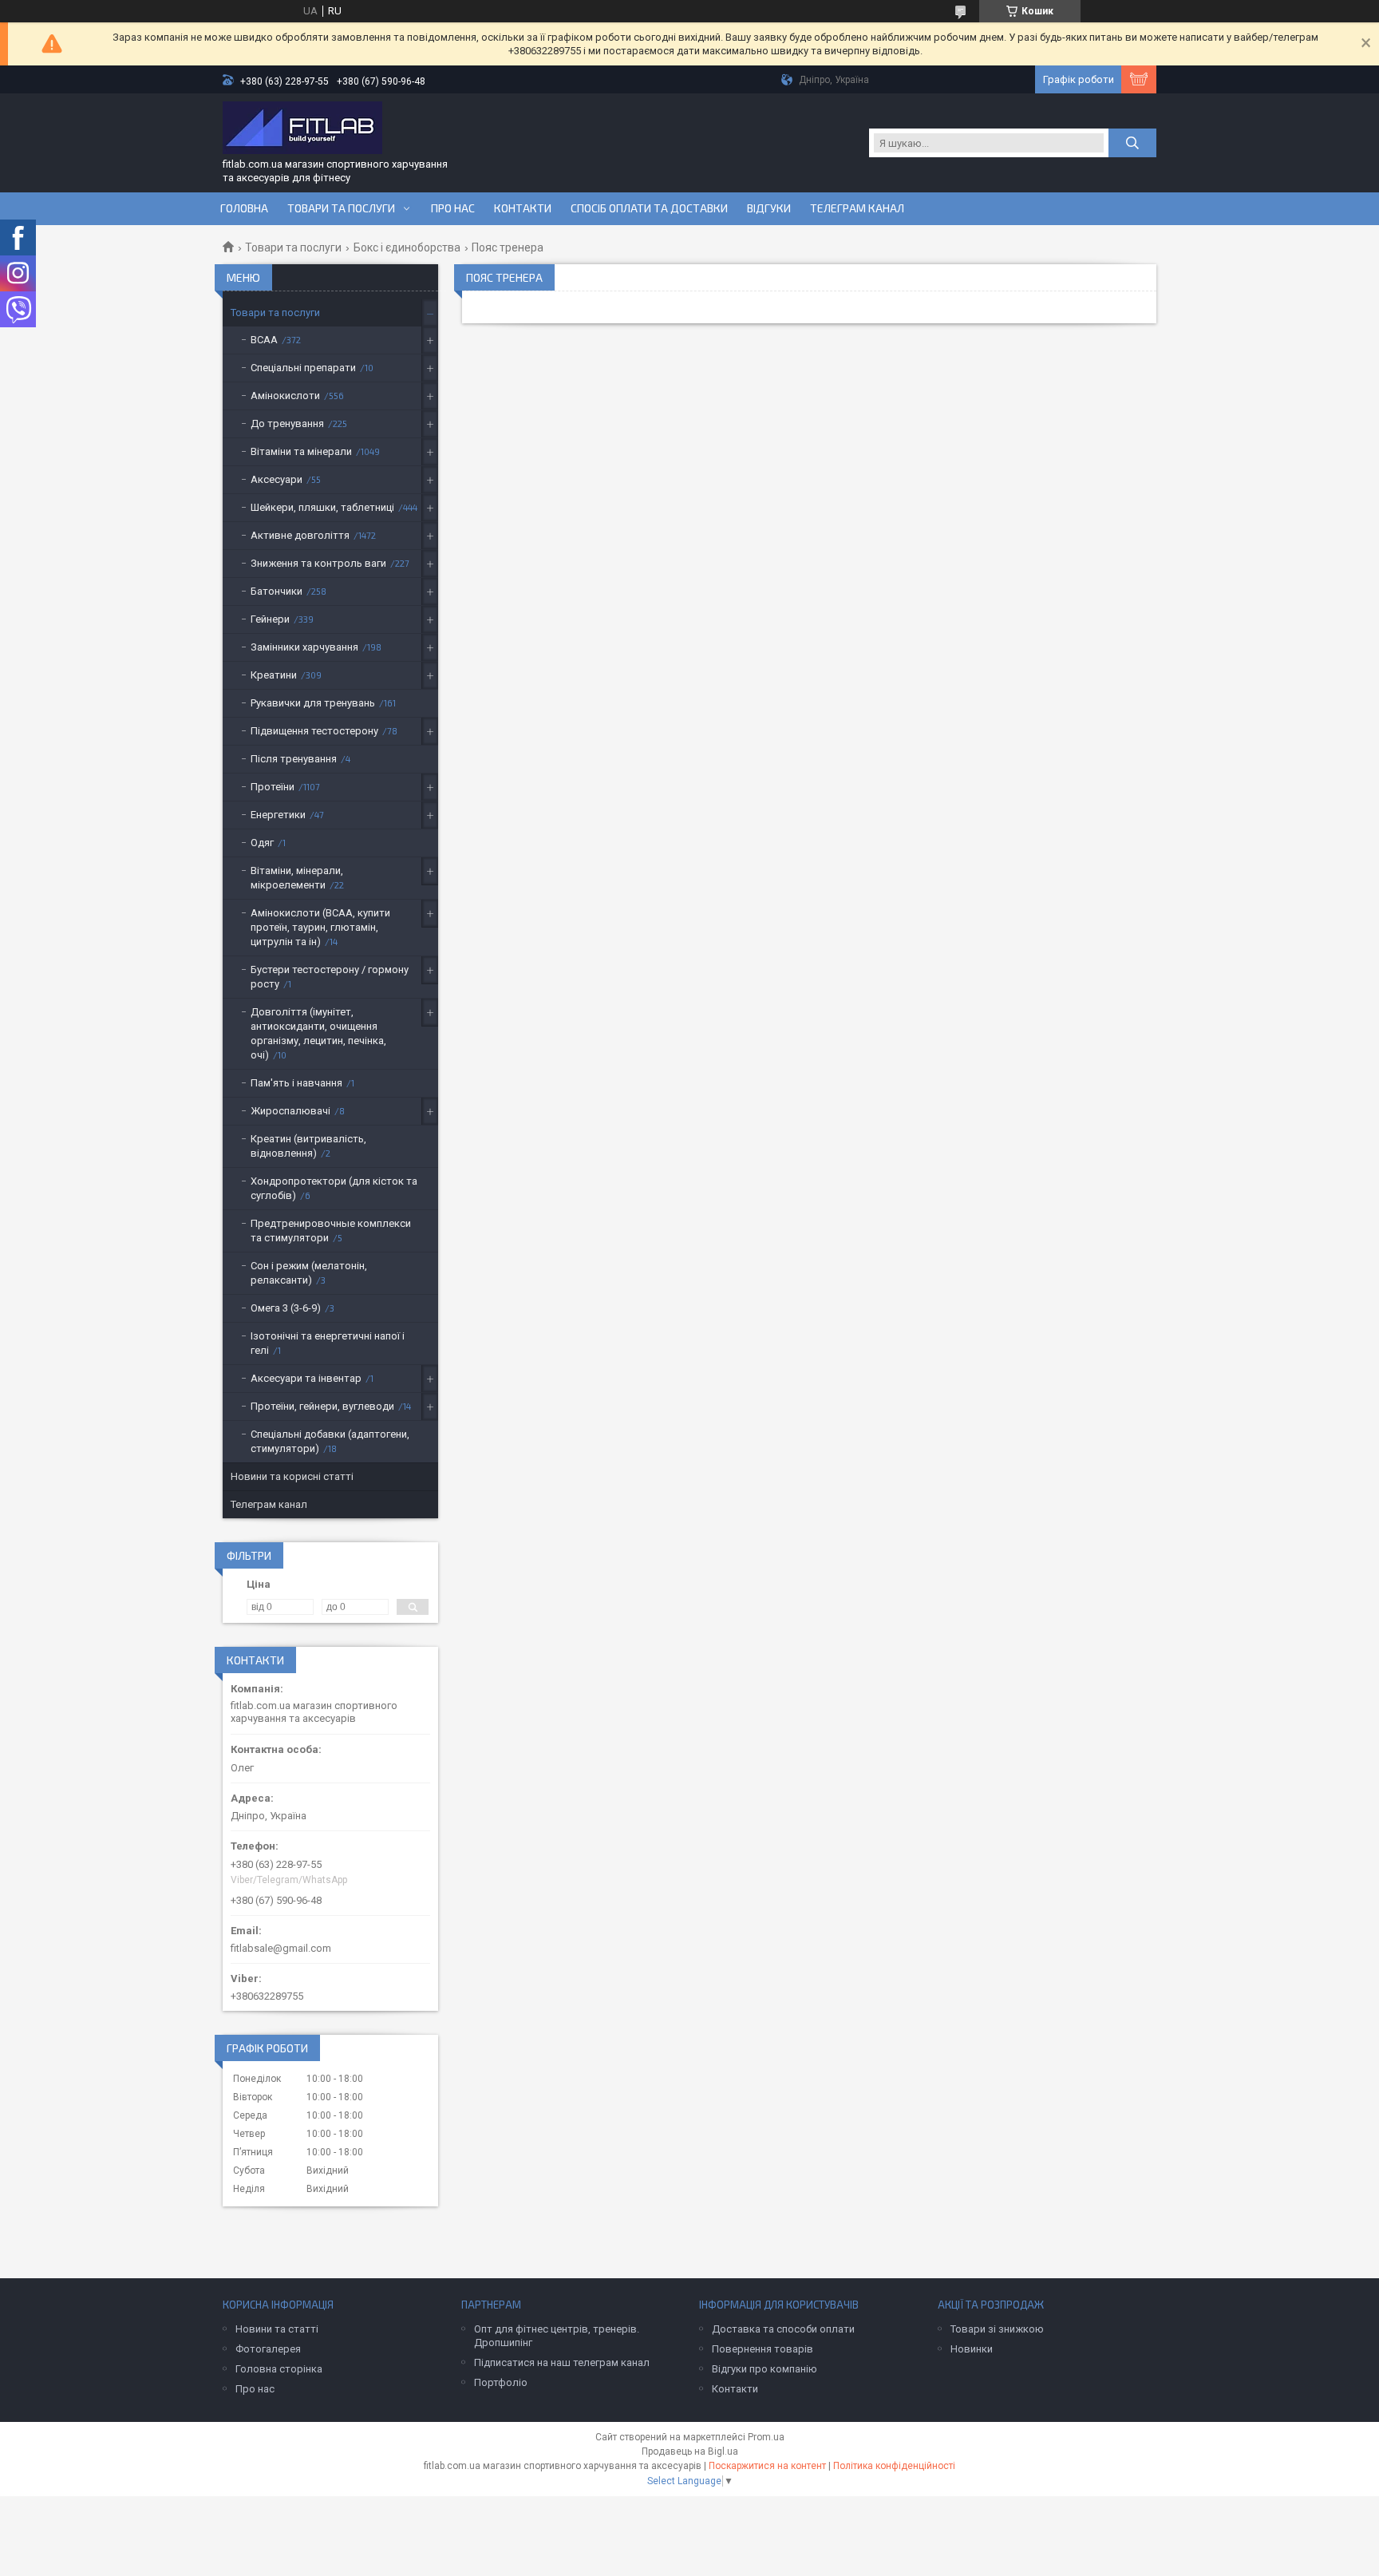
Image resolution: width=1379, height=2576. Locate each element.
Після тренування (294, 759)
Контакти (523, 208)
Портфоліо (501, 2382)
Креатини (274, 675)
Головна (244, 208)
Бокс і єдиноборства (407, 247)
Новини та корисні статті (292, 1476)
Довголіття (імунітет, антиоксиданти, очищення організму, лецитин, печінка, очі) (318, 1033)
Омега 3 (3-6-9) (286, 1308)
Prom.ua (766, 2437)
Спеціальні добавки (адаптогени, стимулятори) (330, 1441)
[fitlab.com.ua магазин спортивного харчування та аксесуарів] (302, 129)
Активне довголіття (300, 535)
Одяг (262, 843)
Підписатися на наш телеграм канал (562, 2362)
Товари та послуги (341, 208)
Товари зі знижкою (997, 2329)
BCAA (264, 340)
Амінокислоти (285, 396)
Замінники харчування (304, 647)
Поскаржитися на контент (767, 2466)
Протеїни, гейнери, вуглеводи (322, 1406)
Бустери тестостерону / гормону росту (330, 977)
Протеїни (273, 787)
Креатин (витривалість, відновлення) (308, 1146)
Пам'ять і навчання (296, 1083)
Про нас (453, 208)
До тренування (287, 423)
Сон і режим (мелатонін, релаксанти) (309, 1273)
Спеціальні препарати (303, 368)
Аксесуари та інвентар (306, 1378)
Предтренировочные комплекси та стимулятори (331, 1231)
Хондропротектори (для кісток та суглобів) (334, 1188)
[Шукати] (1132, 143)
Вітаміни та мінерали (301, 451)
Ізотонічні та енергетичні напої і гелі (328, 1343)
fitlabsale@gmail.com (281, 1948)
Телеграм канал (857, 208)
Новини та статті (277, 2329)
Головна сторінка (279, 2369)
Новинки (972, 2349)
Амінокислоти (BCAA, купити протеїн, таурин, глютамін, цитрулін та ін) (320, 927)
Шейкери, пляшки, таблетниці (322, 507)
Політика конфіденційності (894, 2466)
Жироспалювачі (290, 1111)
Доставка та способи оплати (783, 2329)
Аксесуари (277, 479)
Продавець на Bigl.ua (690, 2451)
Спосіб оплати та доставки (649, 208)
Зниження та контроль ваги (318, 563)
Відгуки (769, 208)
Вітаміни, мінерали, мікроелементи (297, 878)
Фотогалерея (268, 2349)
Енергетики (278, 815)
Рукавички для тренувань (313, 703)
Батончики (277, 591)
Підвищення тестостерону (314, 731)
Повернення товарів (763, 2349)
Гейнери (270, 619)
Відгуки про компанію (765, 2369)
